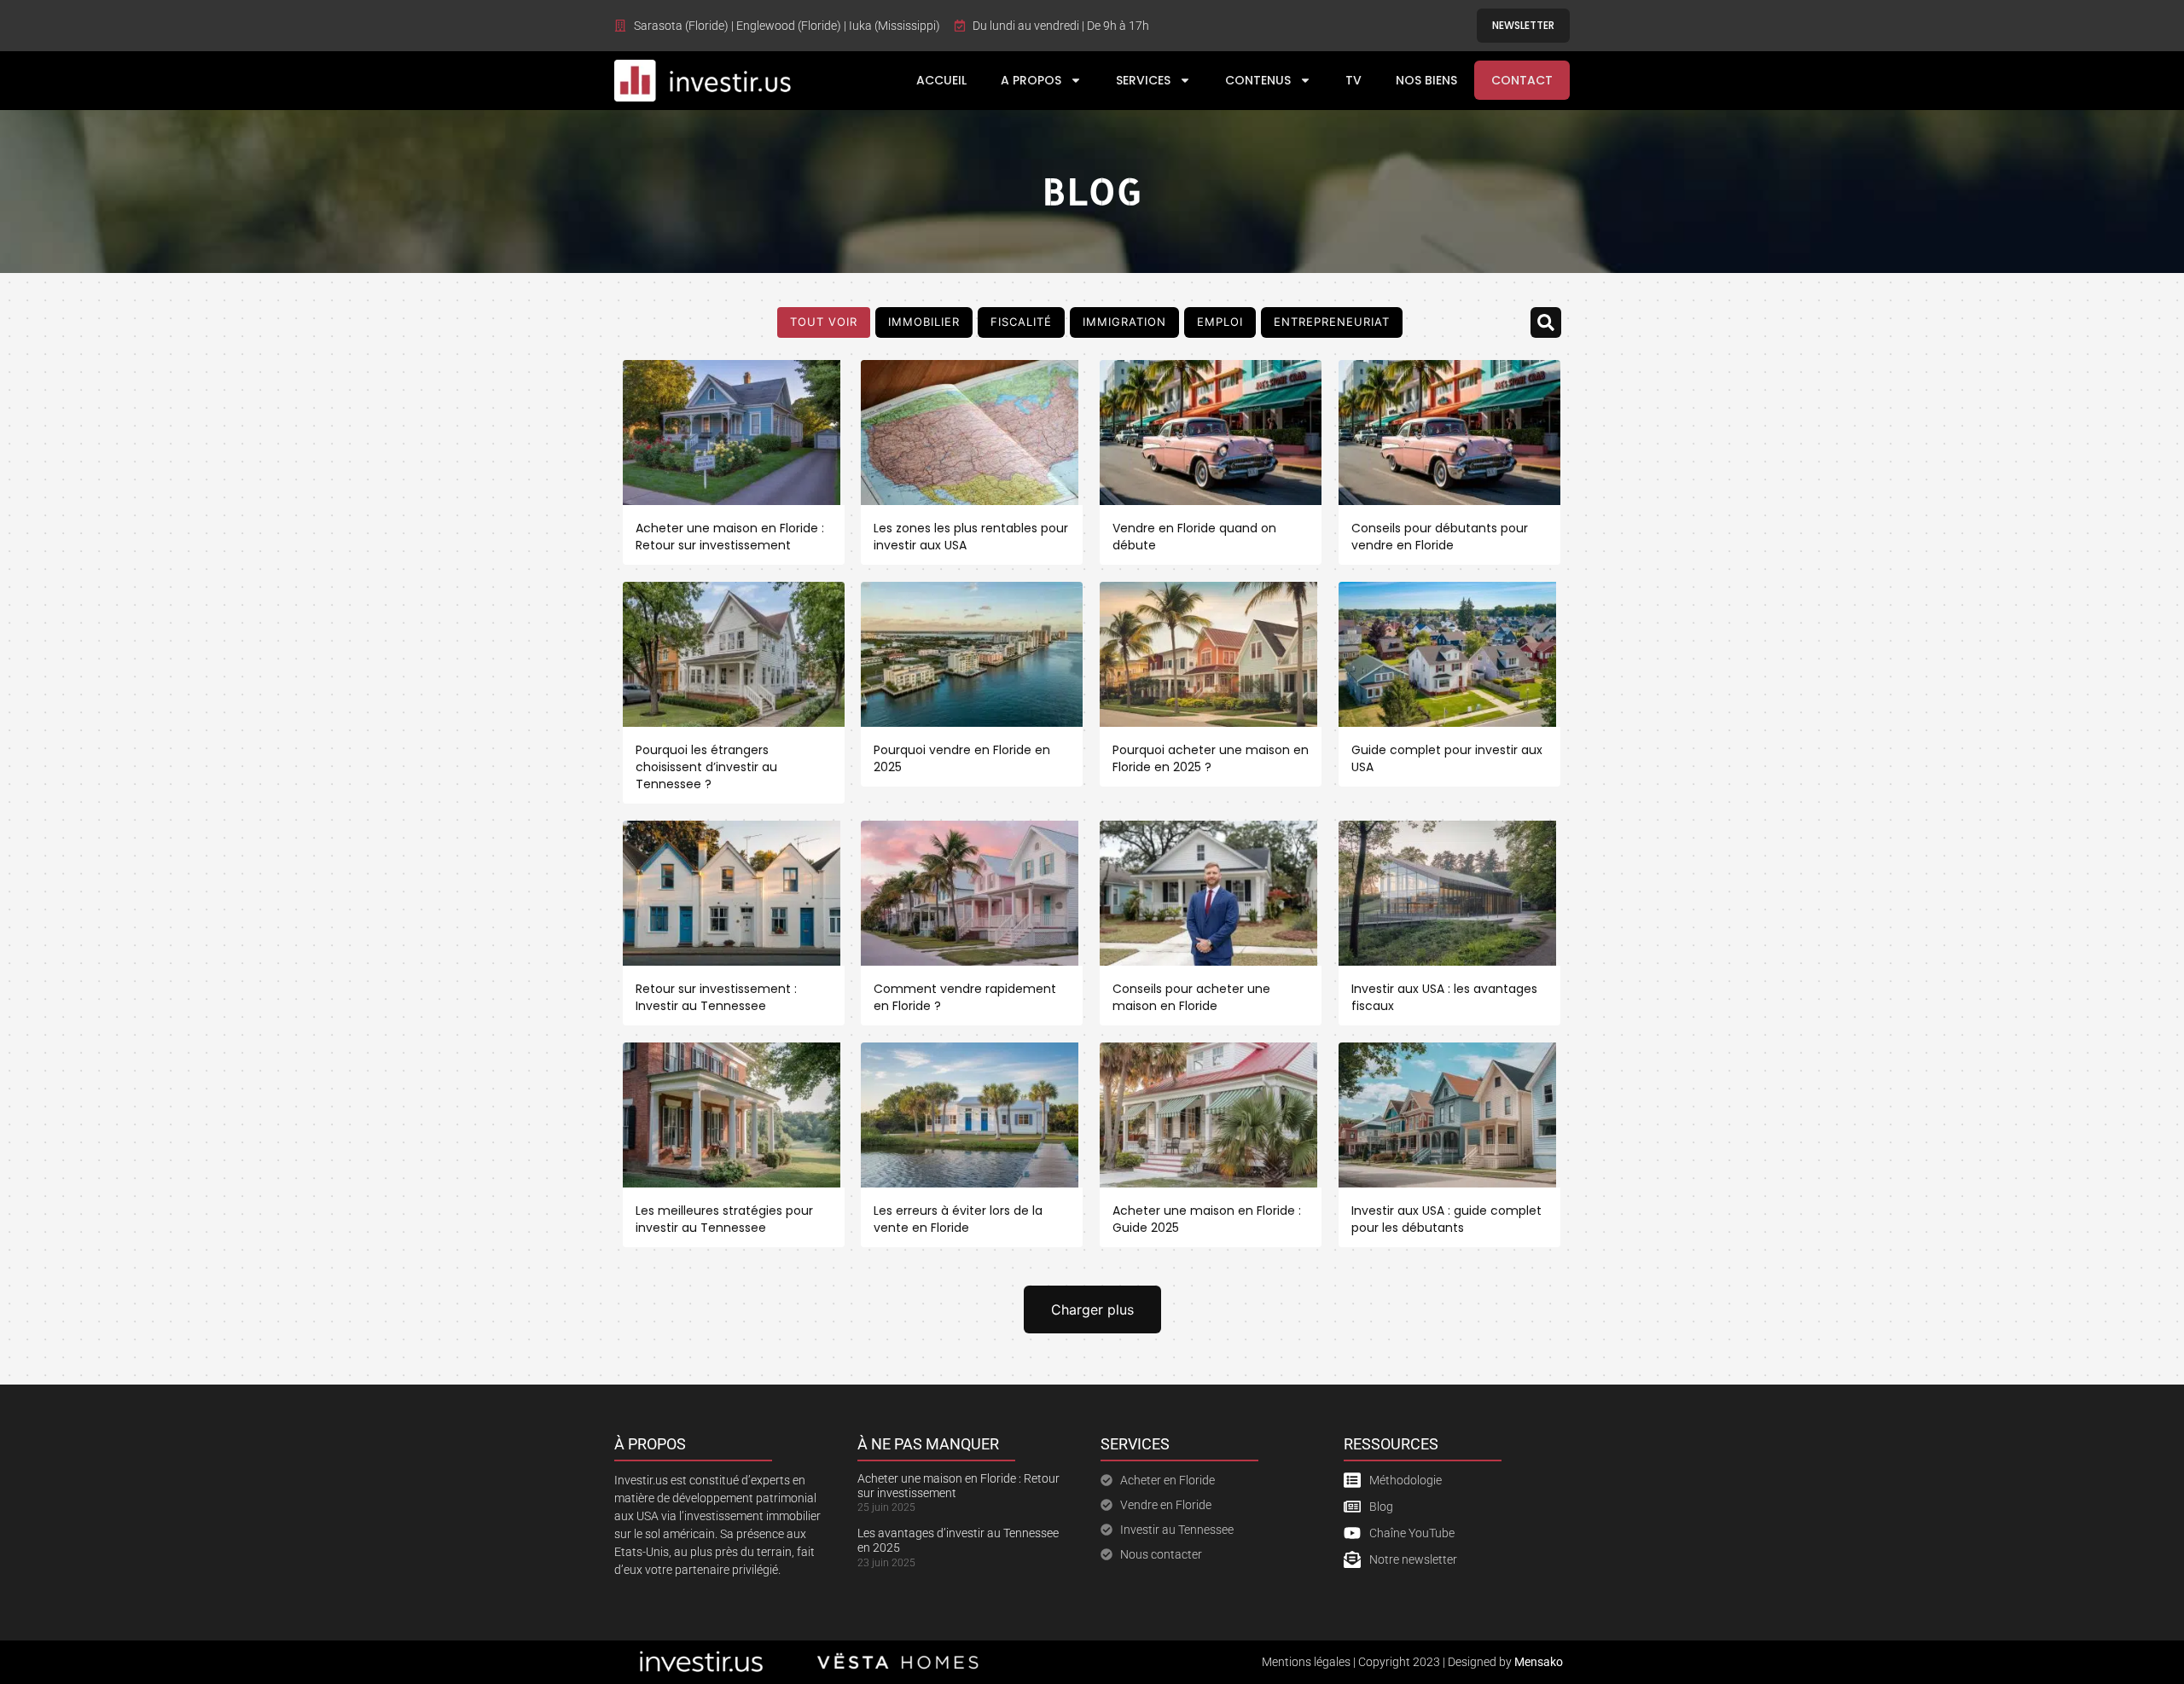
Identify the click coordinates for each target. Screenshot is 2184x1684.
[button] (1546, 322)
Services (1143, 80)
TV (1353, 80)
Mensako (1539, 1662)
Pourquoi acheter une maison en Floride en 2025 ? (1211, 758)
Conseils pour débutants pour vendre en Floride (1440, 537)
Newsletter (1523, 25)
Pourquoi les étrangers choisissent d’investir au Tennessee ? (706, 767)
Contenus (1258, 80)
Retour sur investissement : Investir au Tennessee (716, 997)
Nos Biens (1426, 80)
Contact (1522, 80)
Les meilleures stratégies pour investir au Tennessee (724, 1219)
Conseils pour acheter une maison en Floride (1191, 997)
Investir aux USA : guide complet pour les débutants (1446, 1219)
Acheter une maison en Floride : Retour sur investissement (730, 537)
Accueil (941, 80)
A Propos (1031, 80)
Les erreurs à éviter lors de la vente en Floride (958, 1219)
